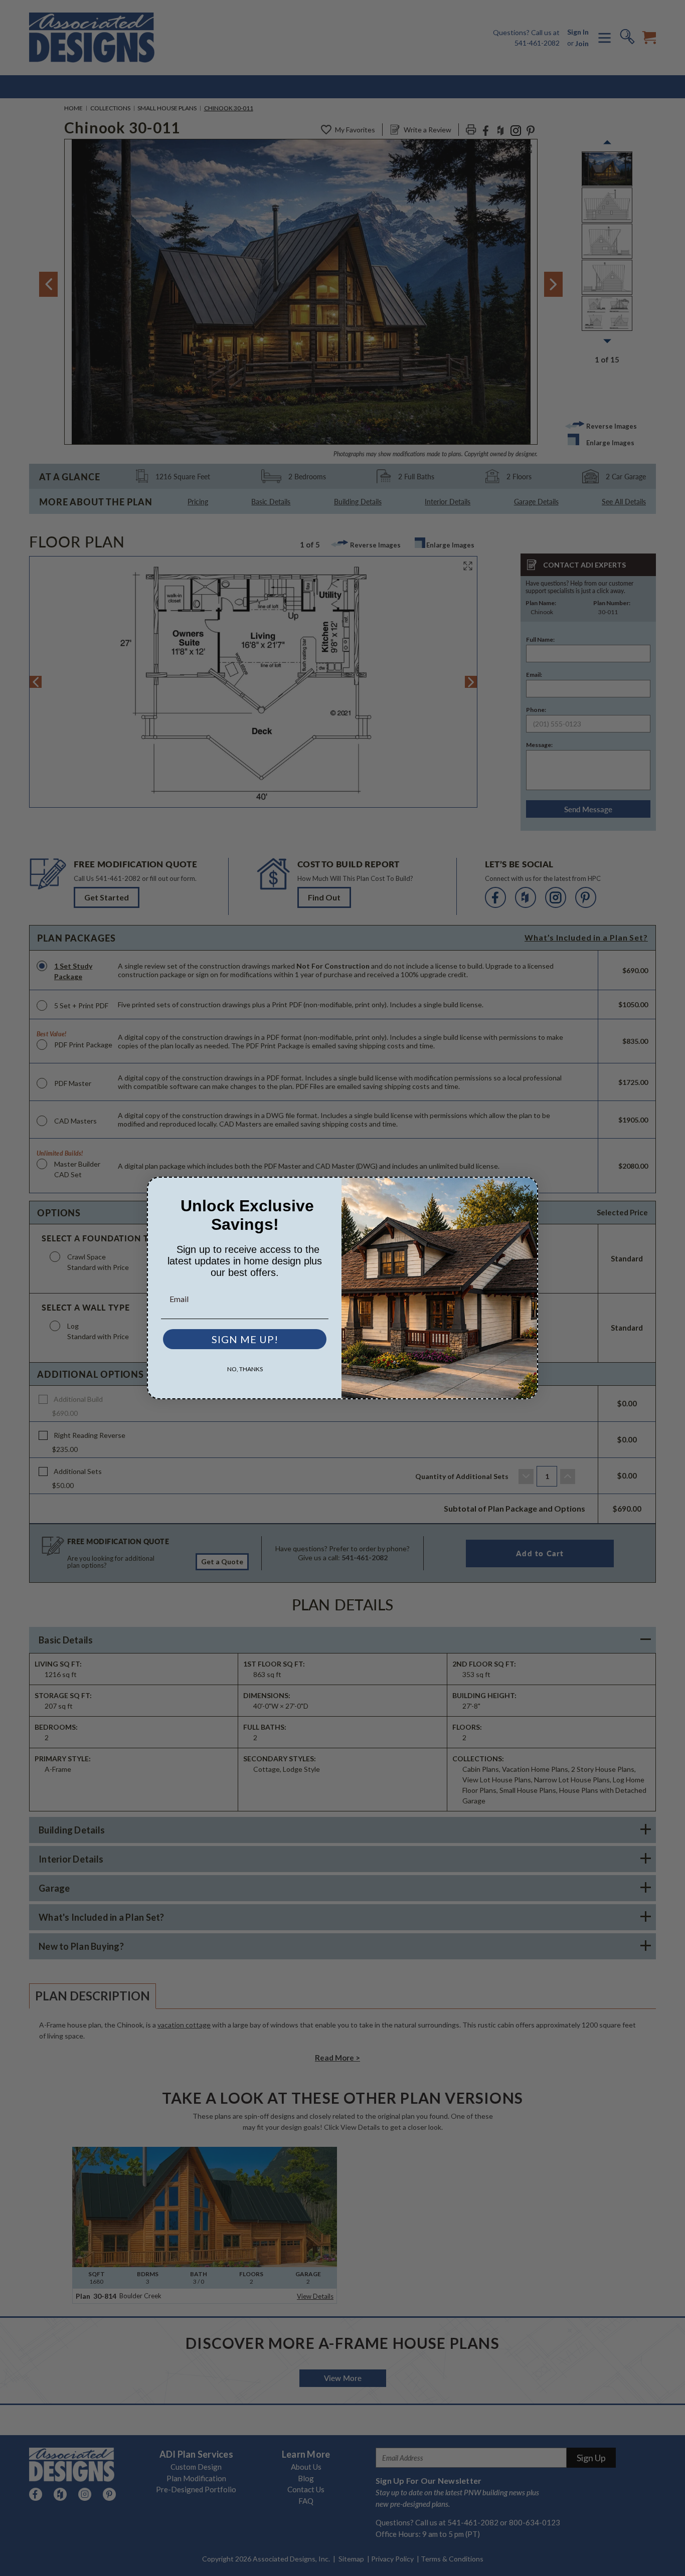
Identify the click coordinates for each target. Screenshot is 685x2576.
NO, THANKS (245, 1369)
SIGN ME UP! (245, 1339)
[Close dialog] (527, 1188)
